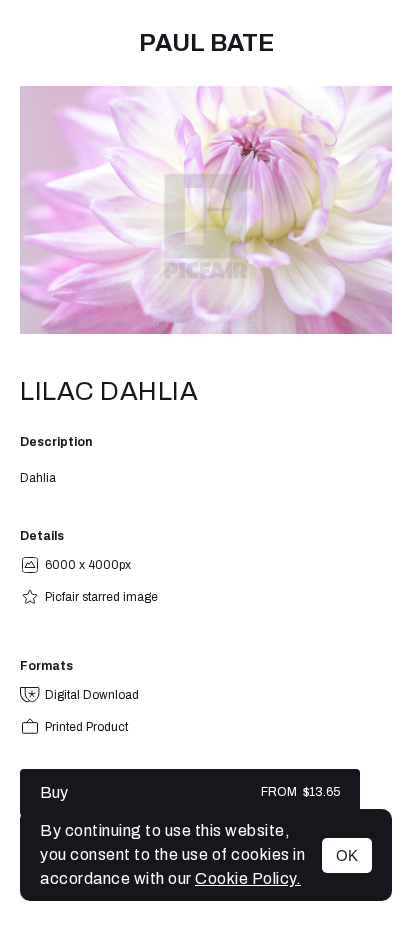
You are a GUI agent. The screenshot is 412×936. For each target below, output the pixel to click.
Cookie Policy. (248, 878)
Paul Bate (206, 43)
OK (347, 855)
